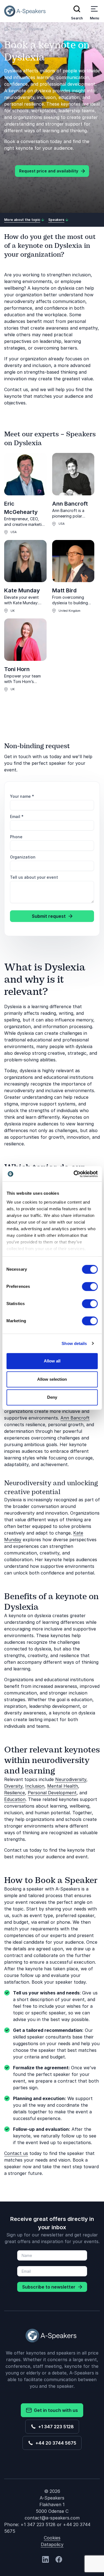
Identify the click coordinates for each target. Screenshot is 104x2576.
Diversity (13, 1786)
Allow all (52, 1361)
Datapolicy (52, 2544)
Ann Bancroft (70, 504)
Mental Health (63, 1786)
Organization (23, 857)
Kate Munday (22, 590)
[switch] (90, 1286)
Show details (74, 1343)
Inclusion (35, 1786)
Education (15, 1799)
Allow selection (52, 1379)
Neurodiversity (71, 1779)
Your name (22, 796)
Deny (52, 1397)
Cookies (52, 2538)
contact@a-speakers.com (52, 2518)
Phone (16, 837)
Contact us (16, 2153)
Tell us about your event (34, 877)
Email (17, 816)
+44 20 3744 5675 (55, 2443)
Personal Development (52, 1793)
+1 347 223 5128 (55, 2427)
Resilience (15, 1793)
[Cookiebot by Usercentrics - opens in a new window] (74, 1174)
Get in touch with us (55, 2410)
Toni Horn (17, 669)
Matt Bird (64, 590)
